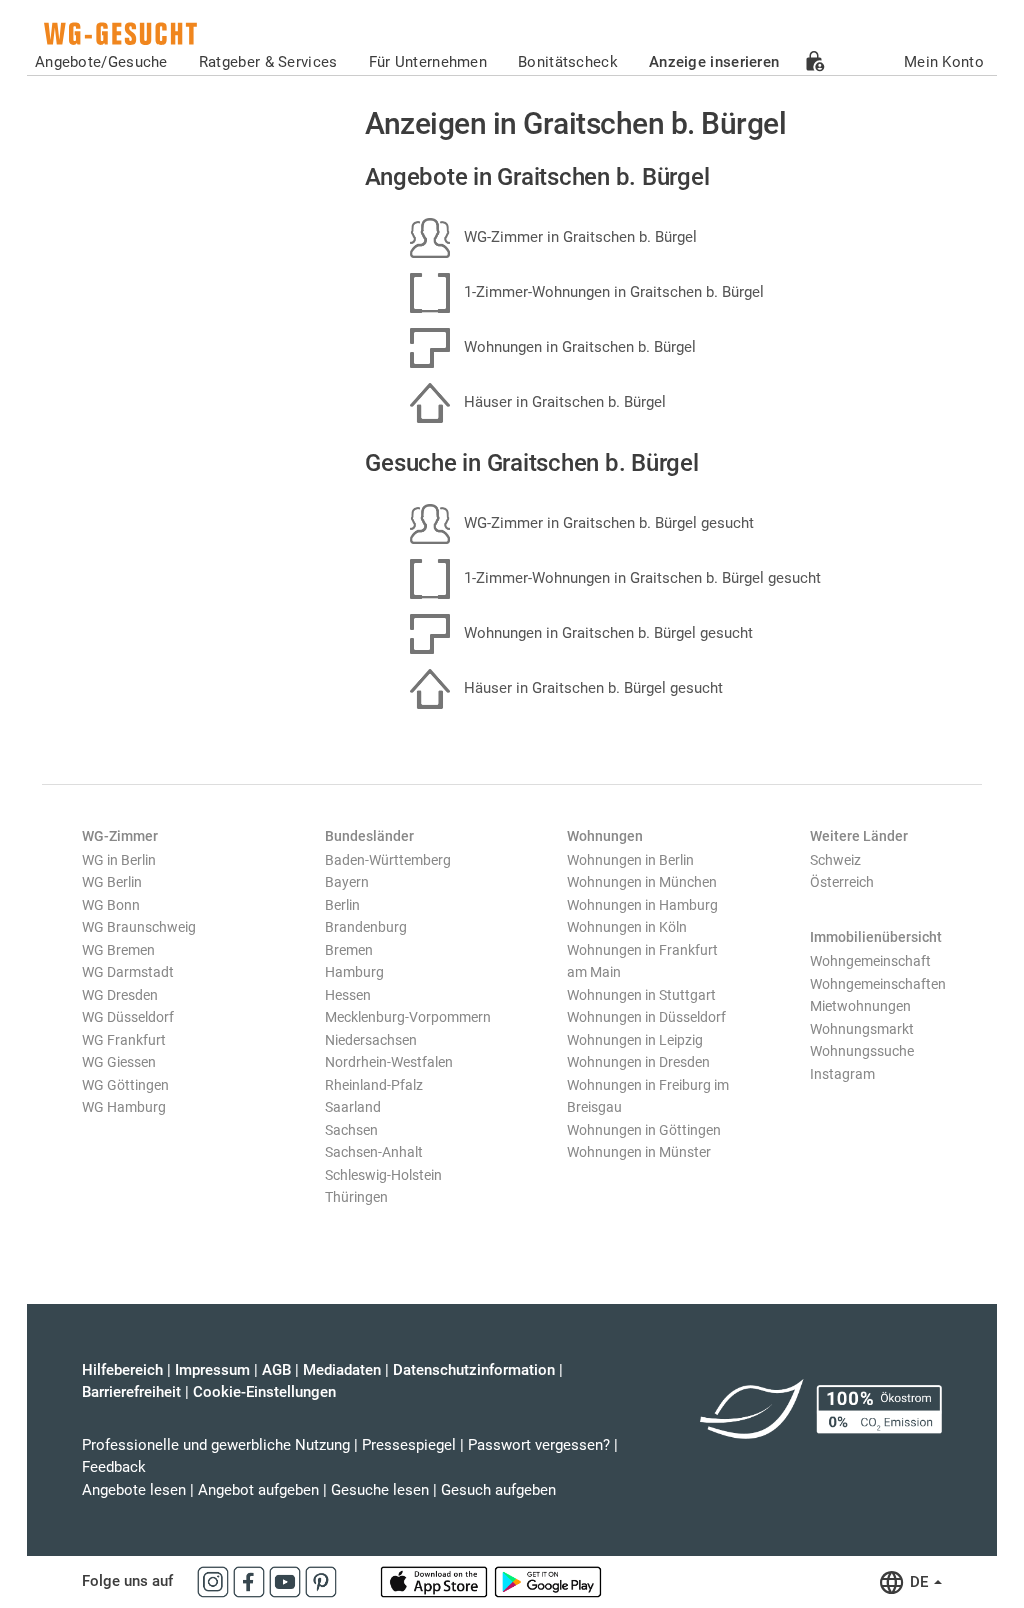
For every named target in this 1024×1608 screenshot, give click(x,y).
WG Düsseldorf (128, 1017)
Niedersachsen (371, 1040)
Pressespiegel (409, 1445)
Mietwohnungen (860, 1006)
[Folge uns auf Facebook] (251, 1581)
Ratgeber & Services (268, 62)
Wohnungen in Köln (627, 927)
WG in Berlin (119, 860)
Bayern (347, 882)
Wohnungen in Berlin (630, 860)
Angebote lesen (134, 1490)
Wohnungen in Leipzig (635, 1040)
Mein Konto (944, 62)
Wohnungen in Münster (639, 1152)
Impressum (212, 1370)
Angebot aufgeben (258, 1490)
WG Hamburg (124, 1107)
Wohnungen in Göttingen (644, 1130)
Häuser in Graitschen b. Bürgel (563, 402)
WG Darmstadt (128, 972)
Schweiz (835, 860)
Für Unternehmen (428, 62)
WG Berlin (112, 882)
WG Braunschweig (139, 927)
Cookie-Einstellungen (264, 1392)
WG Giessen (119, 1062)
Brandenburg (366, 927)
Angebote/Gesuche (101, 62)
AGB (276, 1370)
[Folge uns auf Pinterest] (321, 1581)
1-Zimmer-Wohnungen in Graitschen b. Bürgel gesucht (640, 578)
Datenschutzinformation (474, 1370)
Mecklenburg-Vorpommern (408, 1017)
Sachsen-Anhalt (374, 1152)
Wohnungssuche (862, 1051)
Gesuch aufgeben (498, 1490)
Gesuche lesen (380, 1490)
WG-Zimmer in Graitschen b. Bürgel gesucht (607, 523)
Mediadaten (342, 1370)
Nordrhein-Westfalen (389, 1062)
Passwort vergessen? (539, 1445)
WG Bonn (111, 905)
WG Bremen (118, 950)
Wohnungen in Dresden (638, 1062)
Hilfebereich (122, 1370)
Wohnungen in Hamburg (642, 905)
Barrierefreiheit (131, 1392)
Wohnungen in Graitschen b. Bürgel (578, 347)
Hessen (348, 995)
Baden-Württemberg (388, 860)
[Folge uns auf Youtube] (287, 1581)
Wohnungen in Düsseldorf (646, 1017)
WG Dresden (120, 995)
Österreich (842, 882)
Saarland (353, 1107)
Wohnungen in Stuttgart (641, 995)
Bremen (349, 950)
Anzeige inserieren (714, 62)
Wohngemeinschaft (870, 961)
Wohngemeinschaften (878, 984)
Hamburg (354, 972)
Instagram (842, 1074)
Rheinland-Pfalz (374, 1085)
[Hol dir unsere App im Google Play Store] (548, 1581)
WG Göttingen (125, 1085)
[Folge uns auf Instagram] (215, 1581)
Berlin (342, 905)
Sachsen (351, 1130)
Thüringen (356, 1197)
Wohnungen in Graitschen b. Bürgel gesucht (606, 633)
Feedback (114, 1467)
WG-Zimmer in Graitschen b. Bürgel (578, 237)
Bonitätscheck (568, 62)
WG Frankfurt (124, 1040)
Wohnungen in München (642, 882)
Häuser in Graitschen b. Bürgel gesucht (591, 688)
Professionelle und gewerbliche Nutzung (216, 1445)
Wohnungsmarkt (862, 1029)
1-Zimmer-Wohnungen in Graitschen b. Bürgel (612, 292)
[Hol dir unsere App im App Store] (436, 1581)
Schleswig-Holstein (383, 1175)
